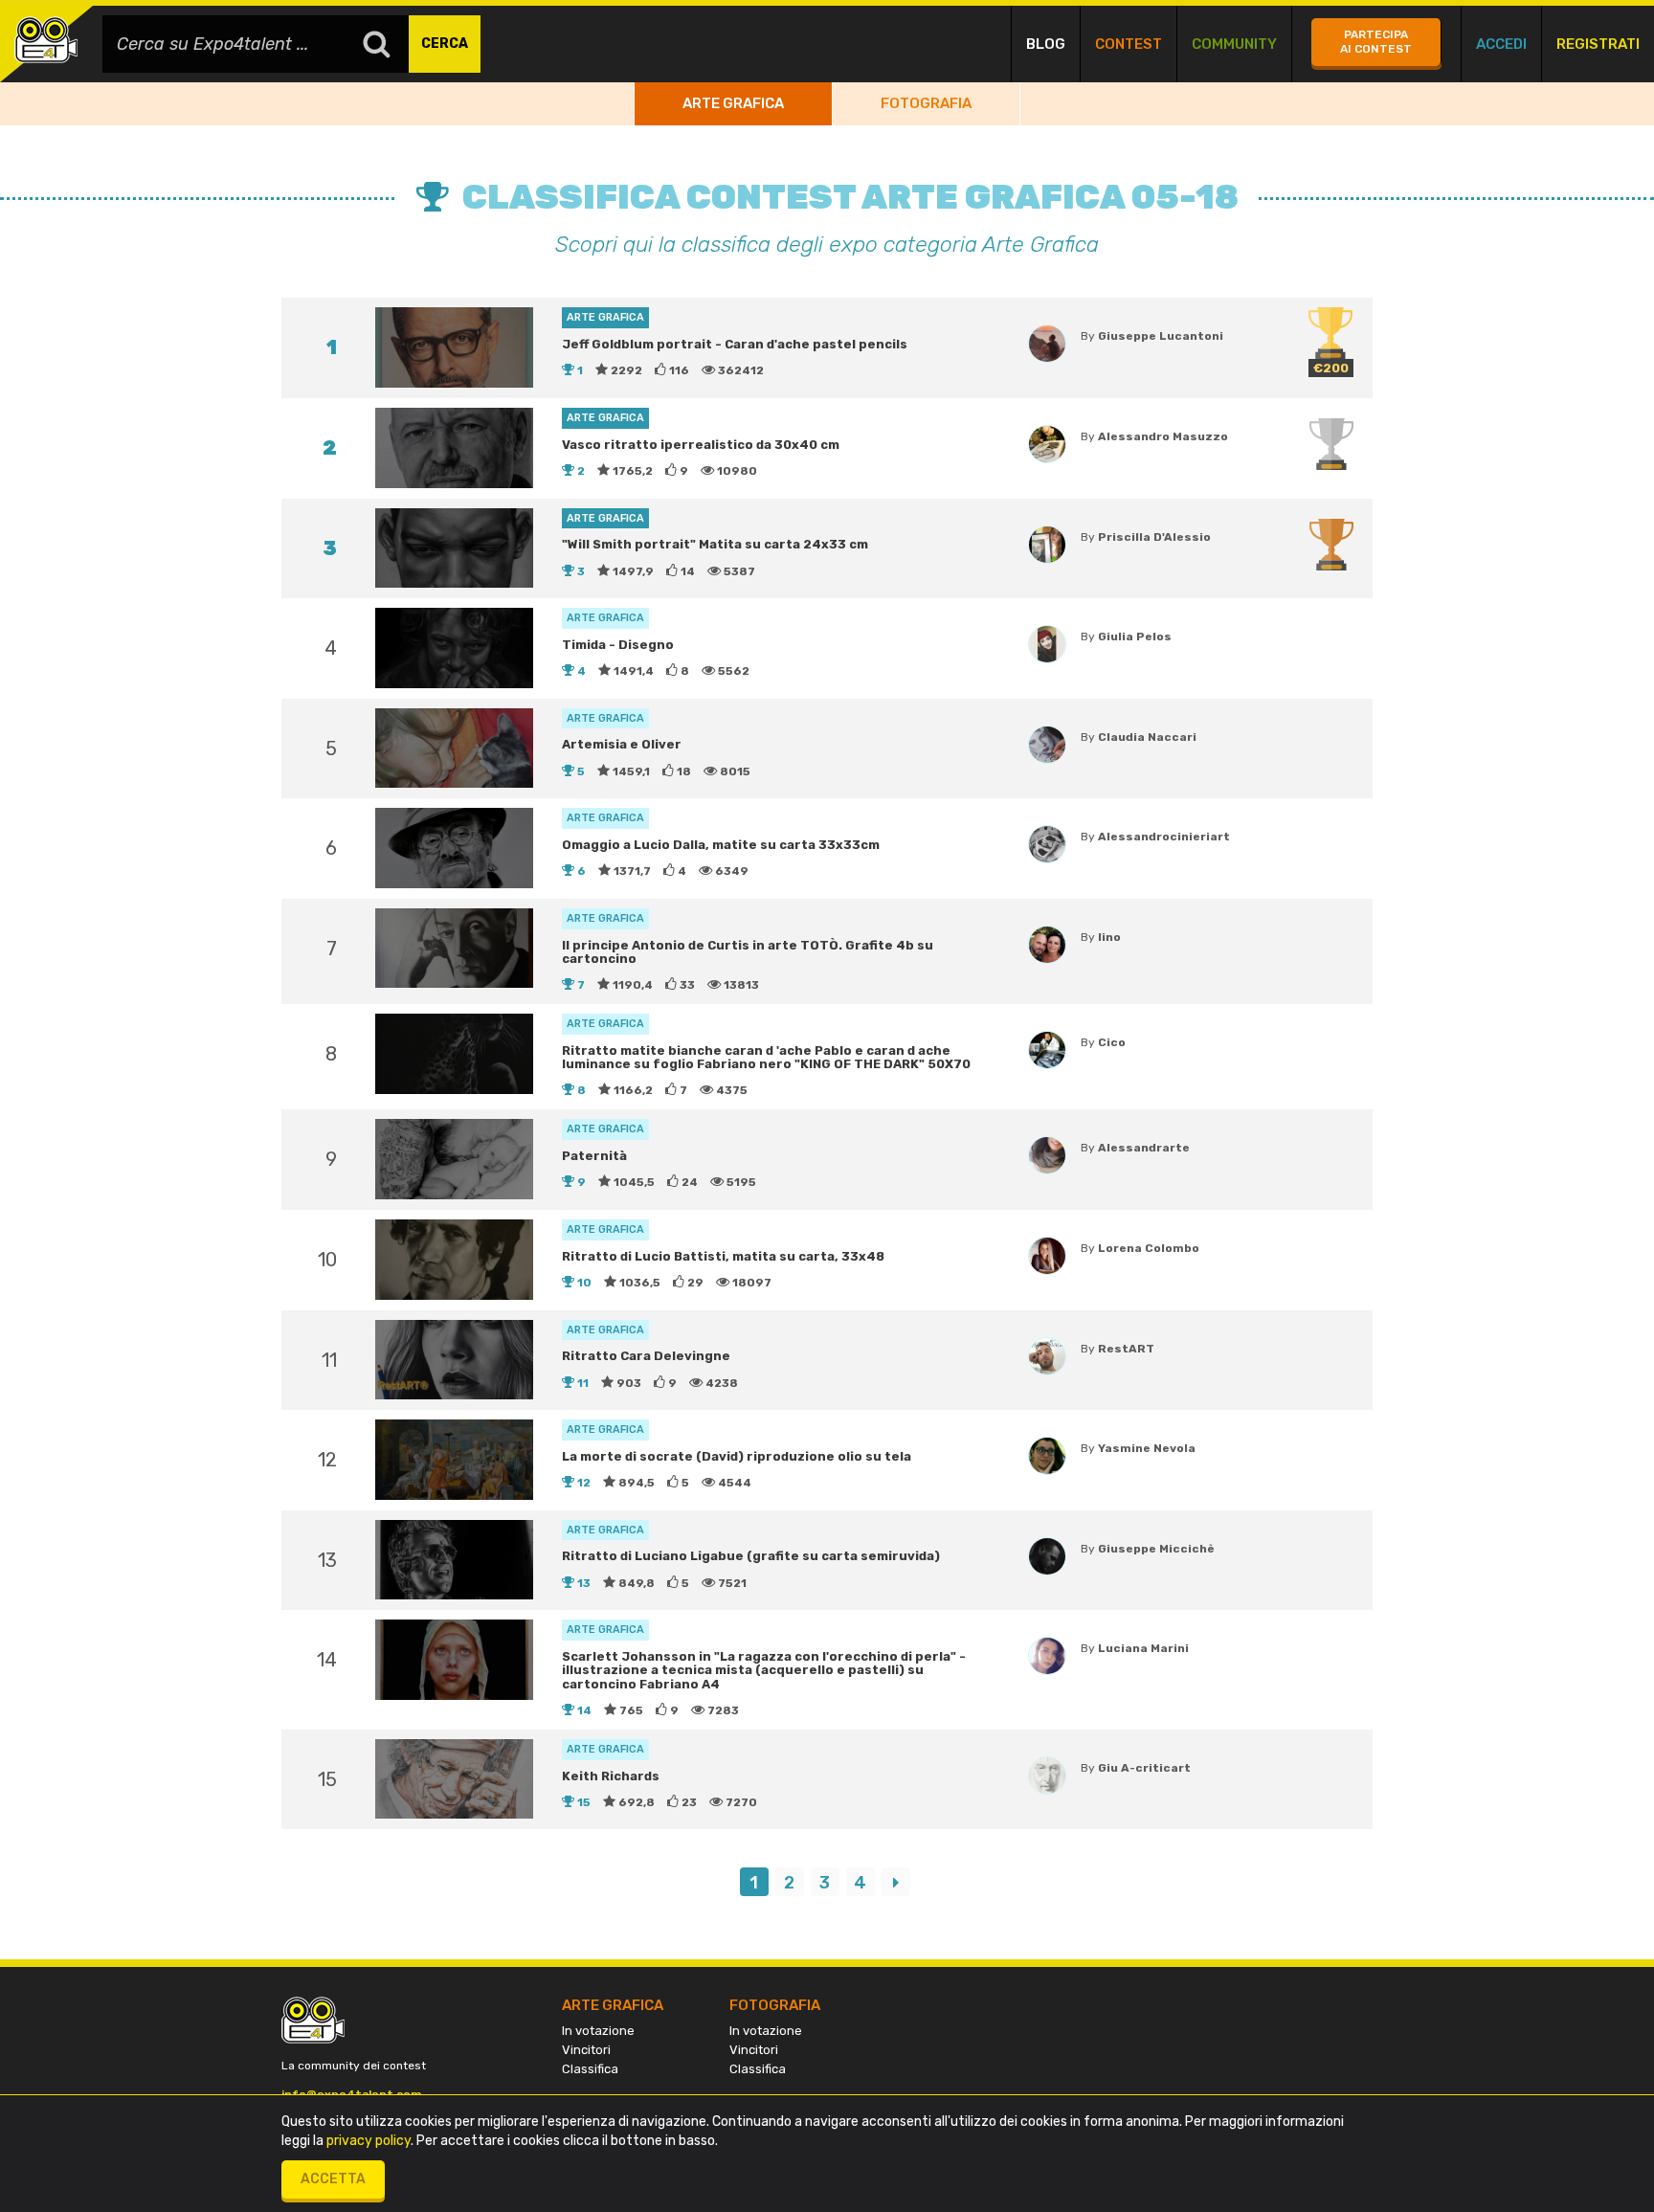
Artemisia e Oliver (622, 744)
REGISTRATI (1598, 44)
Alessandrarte (1144, 1148)
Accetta (333, 2179)
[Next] (896, 1882)
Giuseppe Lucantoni (1161, 336)
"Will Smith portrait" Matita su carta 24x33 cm (715, 544)
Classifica (590, 2069)
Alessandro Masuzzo (1163, 436)
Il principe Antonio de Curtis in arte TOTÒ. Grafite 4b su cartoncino (748, 952)
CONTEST (1129, 44)
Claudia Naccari (1147, 737)
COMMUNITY (1234, 44)
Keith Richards (611, 1776)
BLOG (1046, 44)
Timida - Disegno (618, 645)
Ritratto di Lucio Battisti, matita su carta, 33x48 (723, 1256)
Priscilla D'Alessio (1154, 537)
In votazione (598, 2031)
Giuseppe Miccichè (1156, 1549)
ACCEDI (1501, 44)
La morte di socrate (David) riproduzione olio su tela (737, 1456)
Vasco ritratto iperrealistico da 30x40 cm (701, 445)
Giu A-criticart (1144, 1768)
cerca (445, 44)
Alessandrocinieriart (1164, 837)
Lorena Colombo (1149, 1248)
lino (1109, 937)
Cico (1112, 1042)
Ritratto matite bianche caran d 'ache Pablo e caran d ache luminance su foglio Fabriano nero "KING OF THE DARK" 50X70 (766, 1057)
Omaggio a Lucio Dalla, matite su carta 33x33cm (721, 845)
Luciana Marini (1143, 1648)
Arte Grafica (733, 103)
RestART (1126, 1349)
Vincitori (586, 2050)
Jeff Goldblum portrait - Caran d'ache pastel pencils (735, 344)
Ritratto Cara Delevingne (646, 1356)
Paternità (594, 1156)
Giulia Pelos (1135, 637)
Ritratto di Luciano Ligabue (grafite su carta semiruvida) (751, 1556)
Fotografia (926, 103)
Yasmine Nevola (1147, 1448)
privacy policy (369, 2141)
